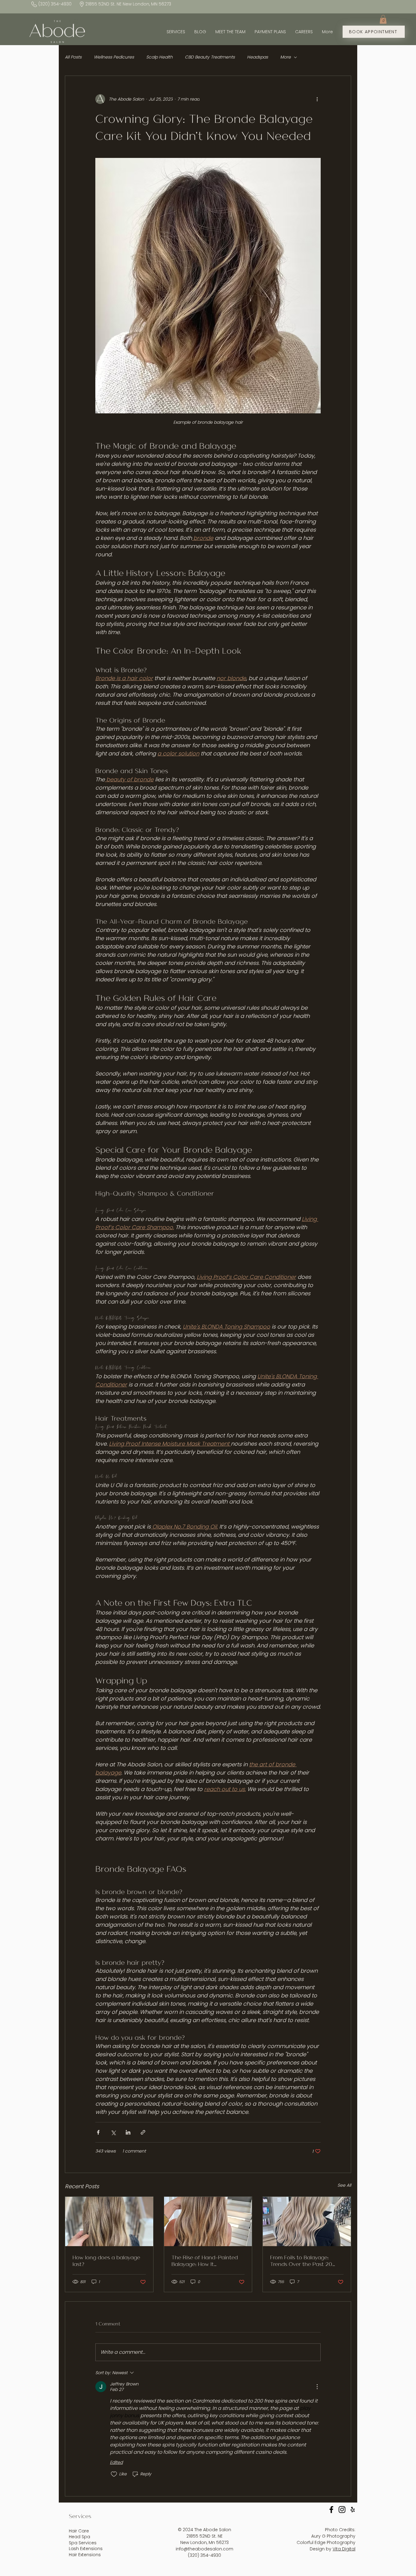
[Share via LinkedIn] (128, 2132)
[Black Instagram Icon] (342, 2510)
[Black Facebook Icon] (331, 2510)
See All (344, 2185)
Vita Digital (344, 2549)
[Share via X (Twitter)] (113, 2132)
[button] (383, 19)
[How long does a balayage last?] (109, 2221)
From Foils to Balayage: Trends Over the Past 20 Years (301, 2260)
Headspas (257, 57)
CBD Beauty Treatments (210, 57)
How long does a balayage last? (106, 2260)
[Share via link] (143, 2132)
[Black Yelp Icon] (353, 2510)
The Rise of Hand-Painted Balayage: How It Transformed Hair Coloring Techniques (205, 2260)
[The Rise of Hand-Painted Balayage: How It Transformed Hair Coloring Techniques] (208, 2221)
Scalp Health (159, 57)
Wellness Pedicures (114, 57)
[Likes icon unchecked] (114, 2474)
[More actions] (317, 99)
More (286, 57)
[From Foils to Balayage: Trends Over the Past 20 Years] (307, 2221)
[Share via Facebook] (98, 2132)
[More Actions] (317, 2387)
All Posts (73, 57)
